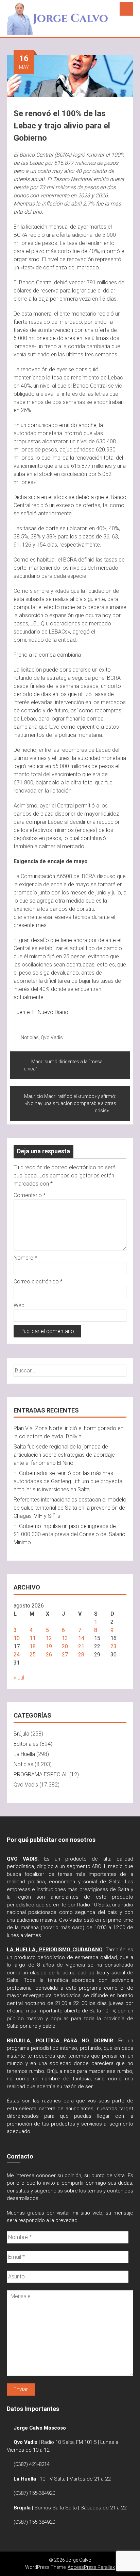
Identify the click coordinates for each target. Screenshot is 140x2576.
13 (65, 1638)
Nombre (25, 1258)
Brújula (21, 1734)
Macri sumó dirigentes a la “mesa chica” (63, 1065)
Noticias (30, 1037)
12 (49, 1638)
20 (65, 1646)
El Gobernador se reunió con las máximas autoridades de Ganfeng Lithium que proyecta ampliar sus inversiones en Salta (68, 1481)
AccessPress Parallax (91, 2567)
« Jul (19, 1678)
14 (81, 1638)
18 (33, 1646)
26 (49, 1655)
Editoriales (26, 1744)
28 (81, 1655)
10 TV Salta (53, 2479)
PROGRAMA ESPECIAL (41, 1774)
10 (17, 1638)
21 (81, 1646)
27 (65, 1655)
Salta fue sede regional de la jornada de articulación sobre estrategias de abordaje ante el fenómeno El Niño (64, 1455)
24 (17, 1655)
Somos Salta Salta (56, 2508)
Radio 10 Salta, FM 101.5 (69, 2442)
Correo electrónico (38, 1282)
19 (49, 1646)
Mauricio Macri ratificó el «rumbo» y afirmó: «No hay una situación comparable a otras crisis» (70, 1103)
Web (19, 1305)
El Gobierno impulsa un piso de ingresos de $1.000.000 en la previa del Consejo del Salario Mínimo (69, 1534)
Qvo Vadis (52, 1037)
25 (33, 1655)
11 (33, 1638)
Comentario (30, 1195)
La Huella (24, 1754)
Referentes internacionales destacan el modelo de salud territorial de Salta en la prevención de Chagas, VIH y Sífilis (70, 1508)
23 (113, 1646)
